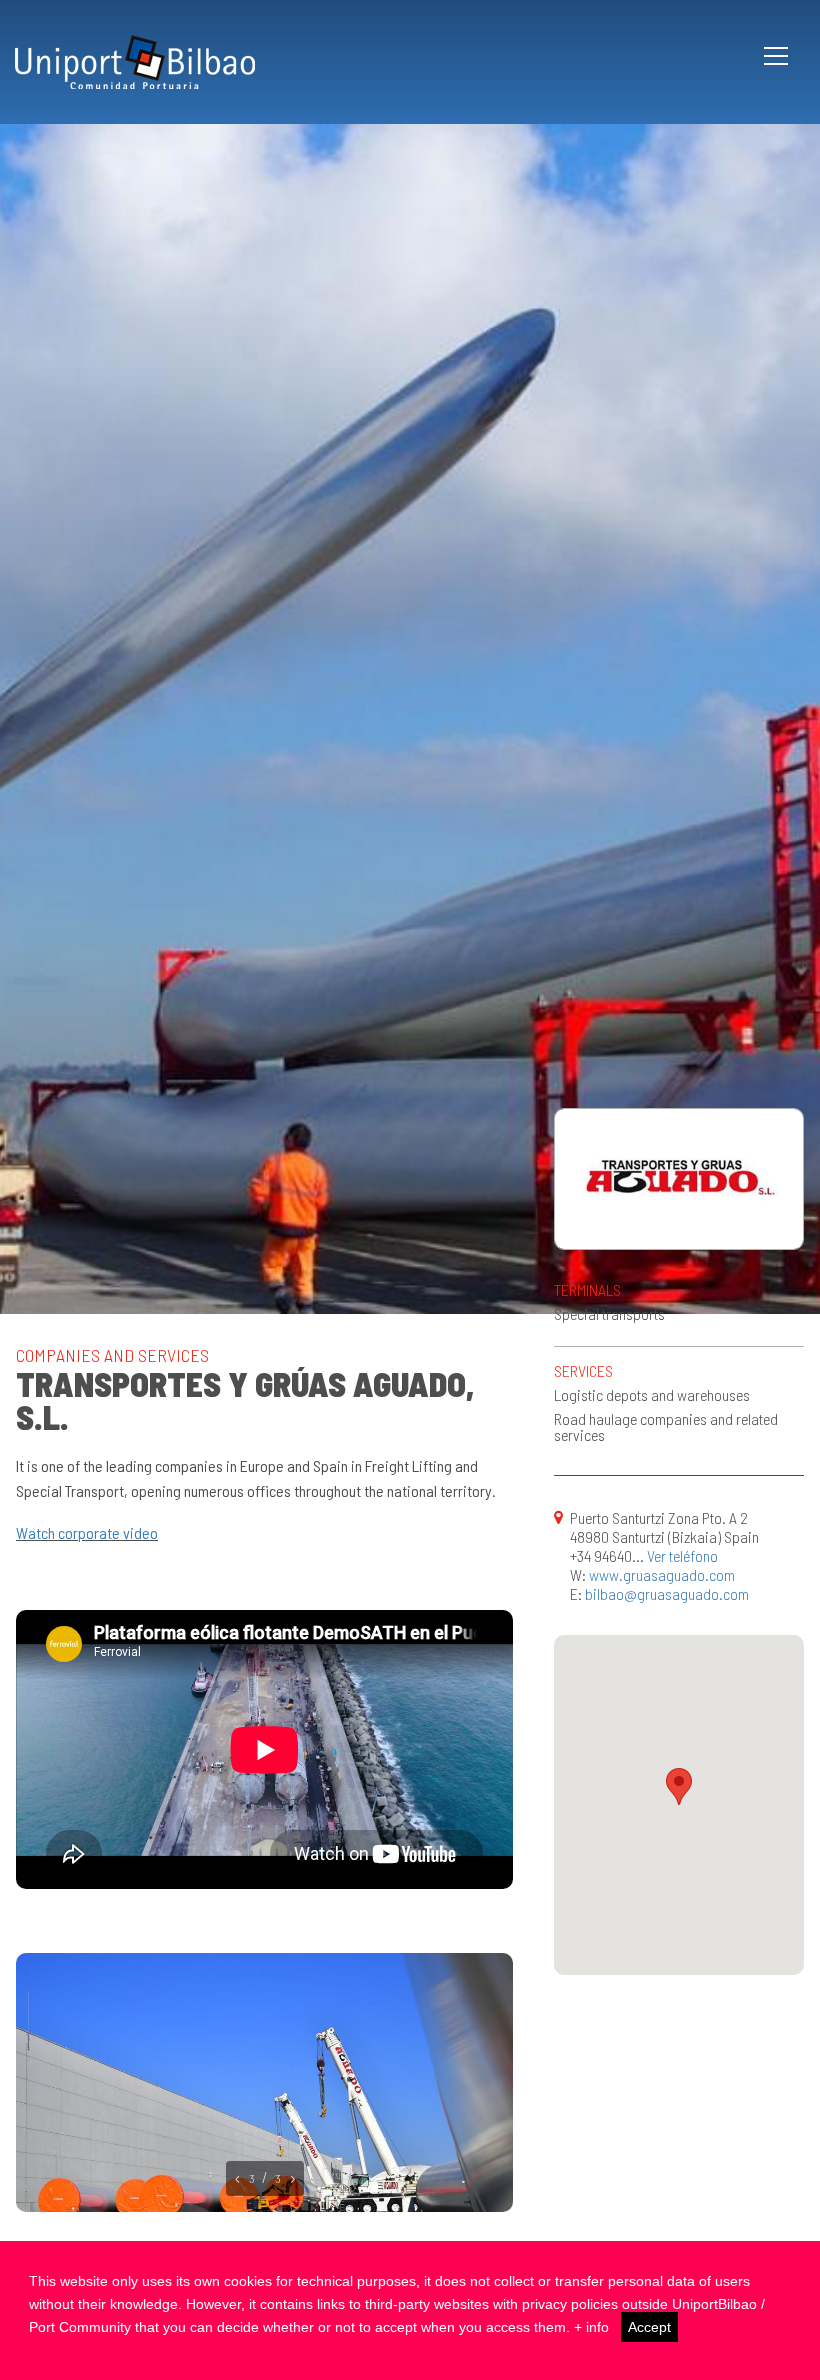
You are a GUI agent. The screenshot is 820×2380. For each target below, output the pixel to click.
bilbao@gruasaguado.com (667, 1593)
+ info (591, 2327)
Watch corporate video (87, 1532)
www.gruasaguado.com (662, 1574)
